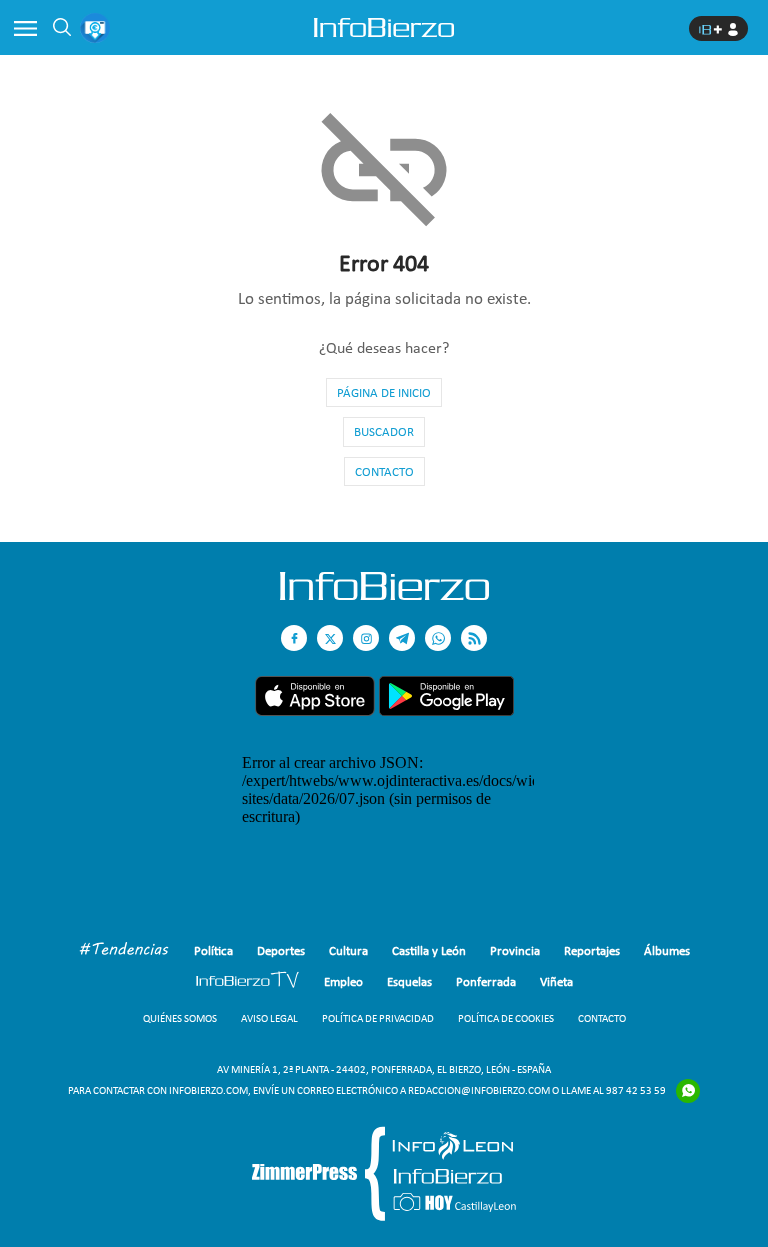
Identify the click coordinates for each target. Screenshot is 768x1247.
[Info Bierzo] (384, 594)
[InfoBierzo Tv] (247, 982)
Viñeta (556, 981)
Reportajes (592, 950)
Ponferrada (486, 981)
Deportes (281, 950)
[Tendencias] (124, 951)
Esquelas (409, 981)
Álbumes (667, 950)
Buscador (384, 431)
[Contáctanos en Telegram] (402, 638)
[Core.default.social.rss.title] (474, 638)
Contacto (384, 471)
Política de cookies (506, 1018)
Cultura (348, 950)
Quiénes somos (180, 1018)
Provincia (515, 950)
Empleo (343, 981)
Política (213, 950)
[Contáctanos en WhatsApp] (438, 638)
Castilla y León (429, 950)
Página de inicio (384, 392)
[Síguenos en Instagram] (366, 638)
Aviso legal (269, 1018)
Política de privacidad (378, 1018)
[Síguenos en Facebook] (294, 638)
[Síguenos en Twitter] (330, 638)
